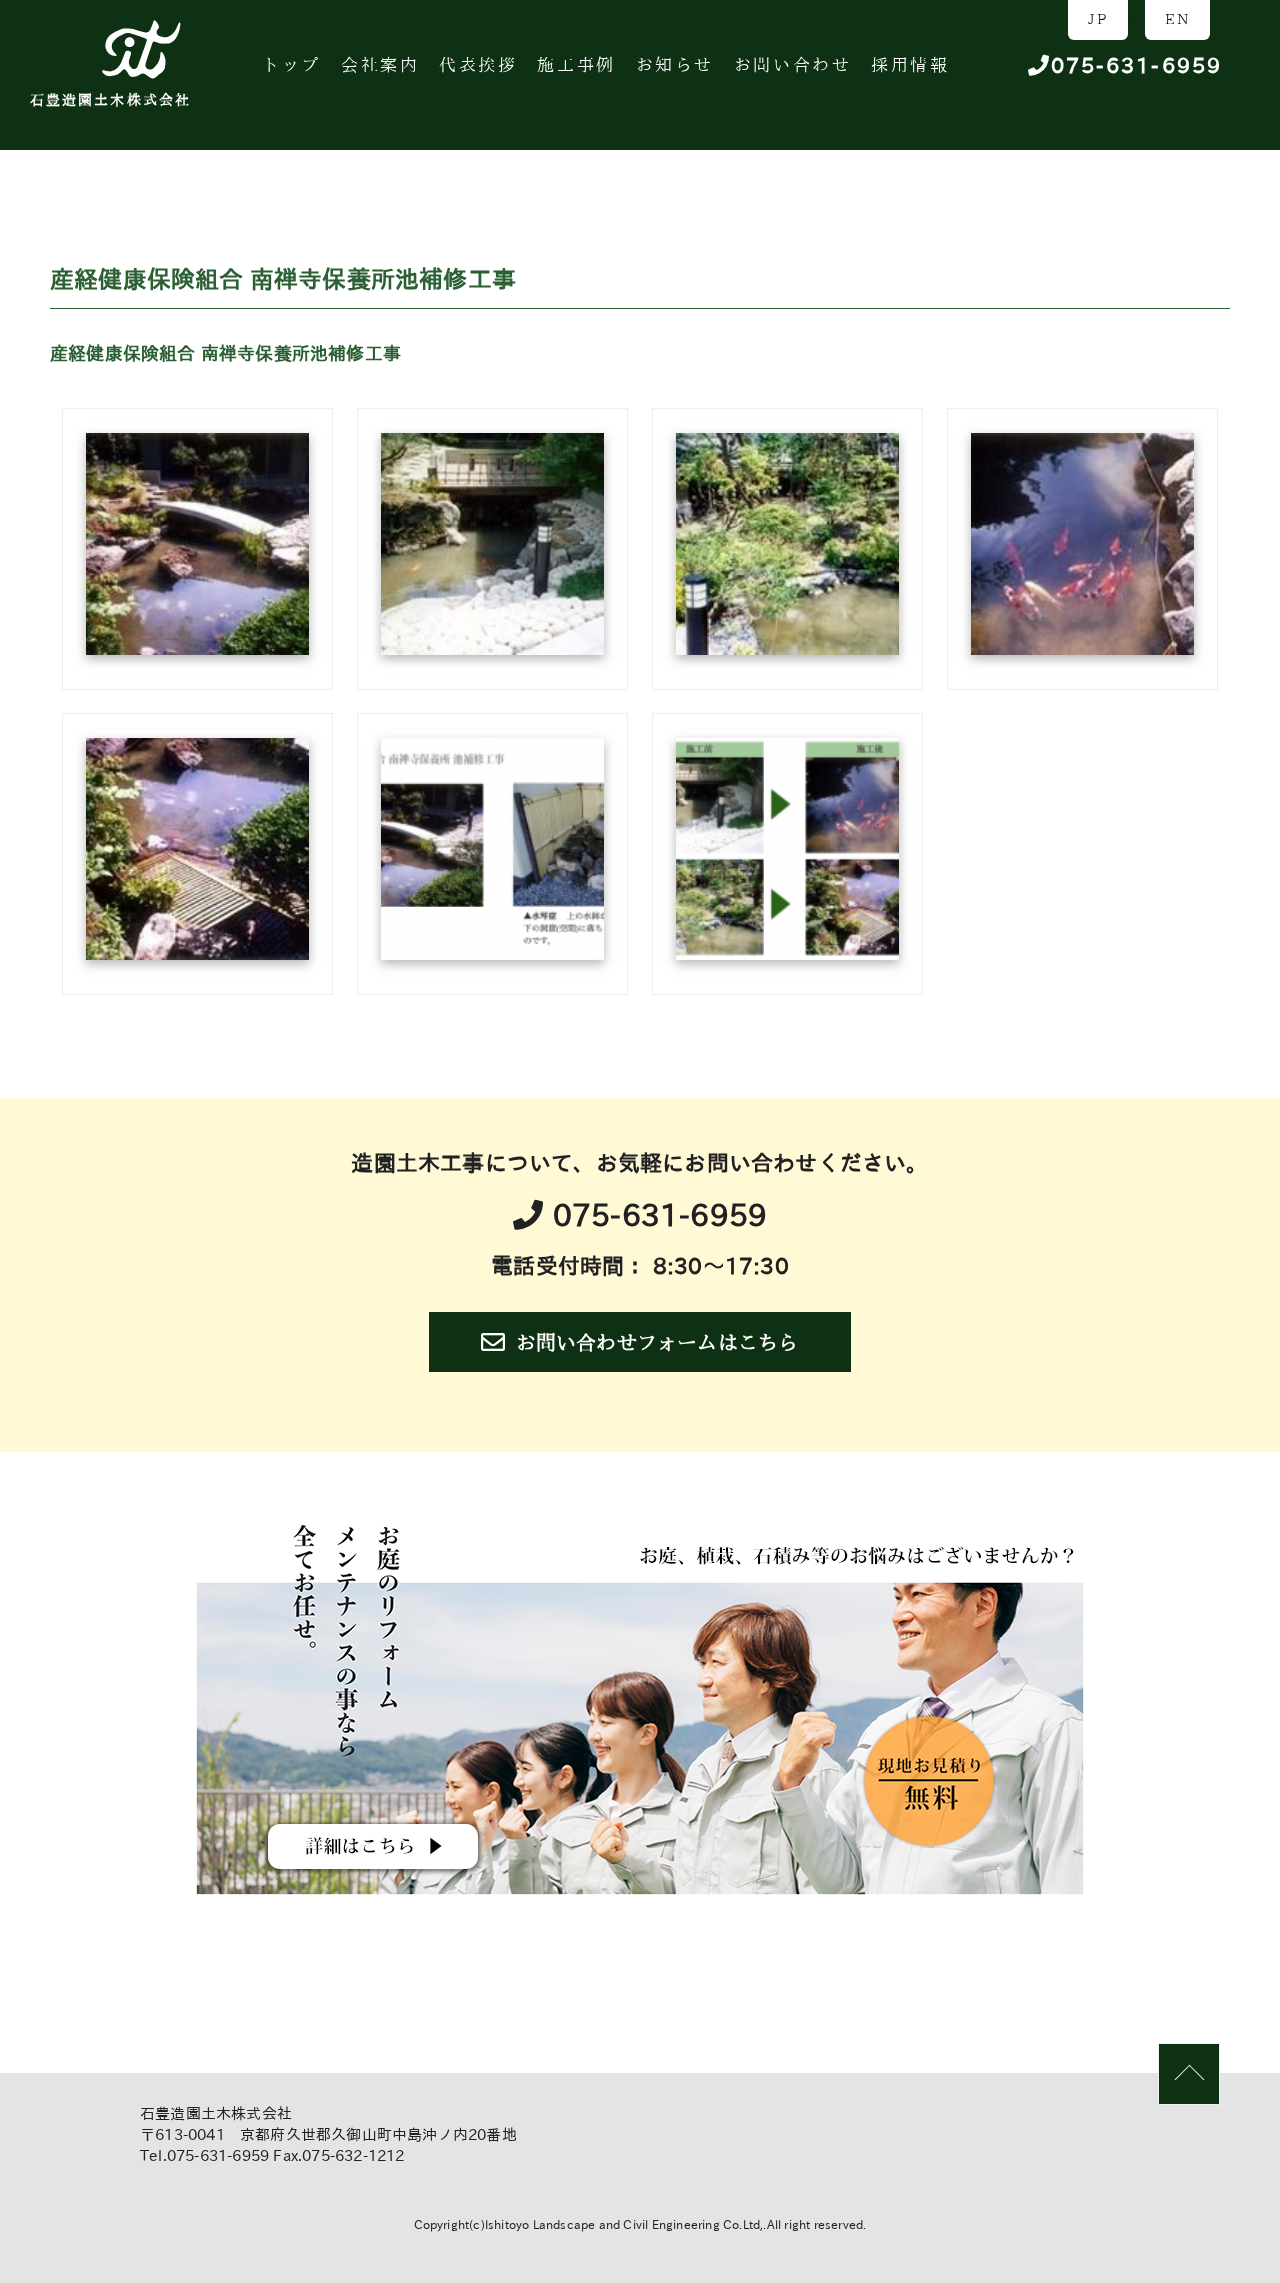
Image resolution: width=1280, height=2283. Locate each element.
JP (1098, 19)
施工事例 (576, 64)
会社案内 (380, 64)
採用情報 (910, 64)
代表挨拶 (478, 64)
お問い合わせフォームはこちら (657, 1342)
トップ (291, 64)
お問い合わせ (792, 64)
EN (1177, 19)
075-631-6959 (1136, 65)
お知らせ (675, 64)
